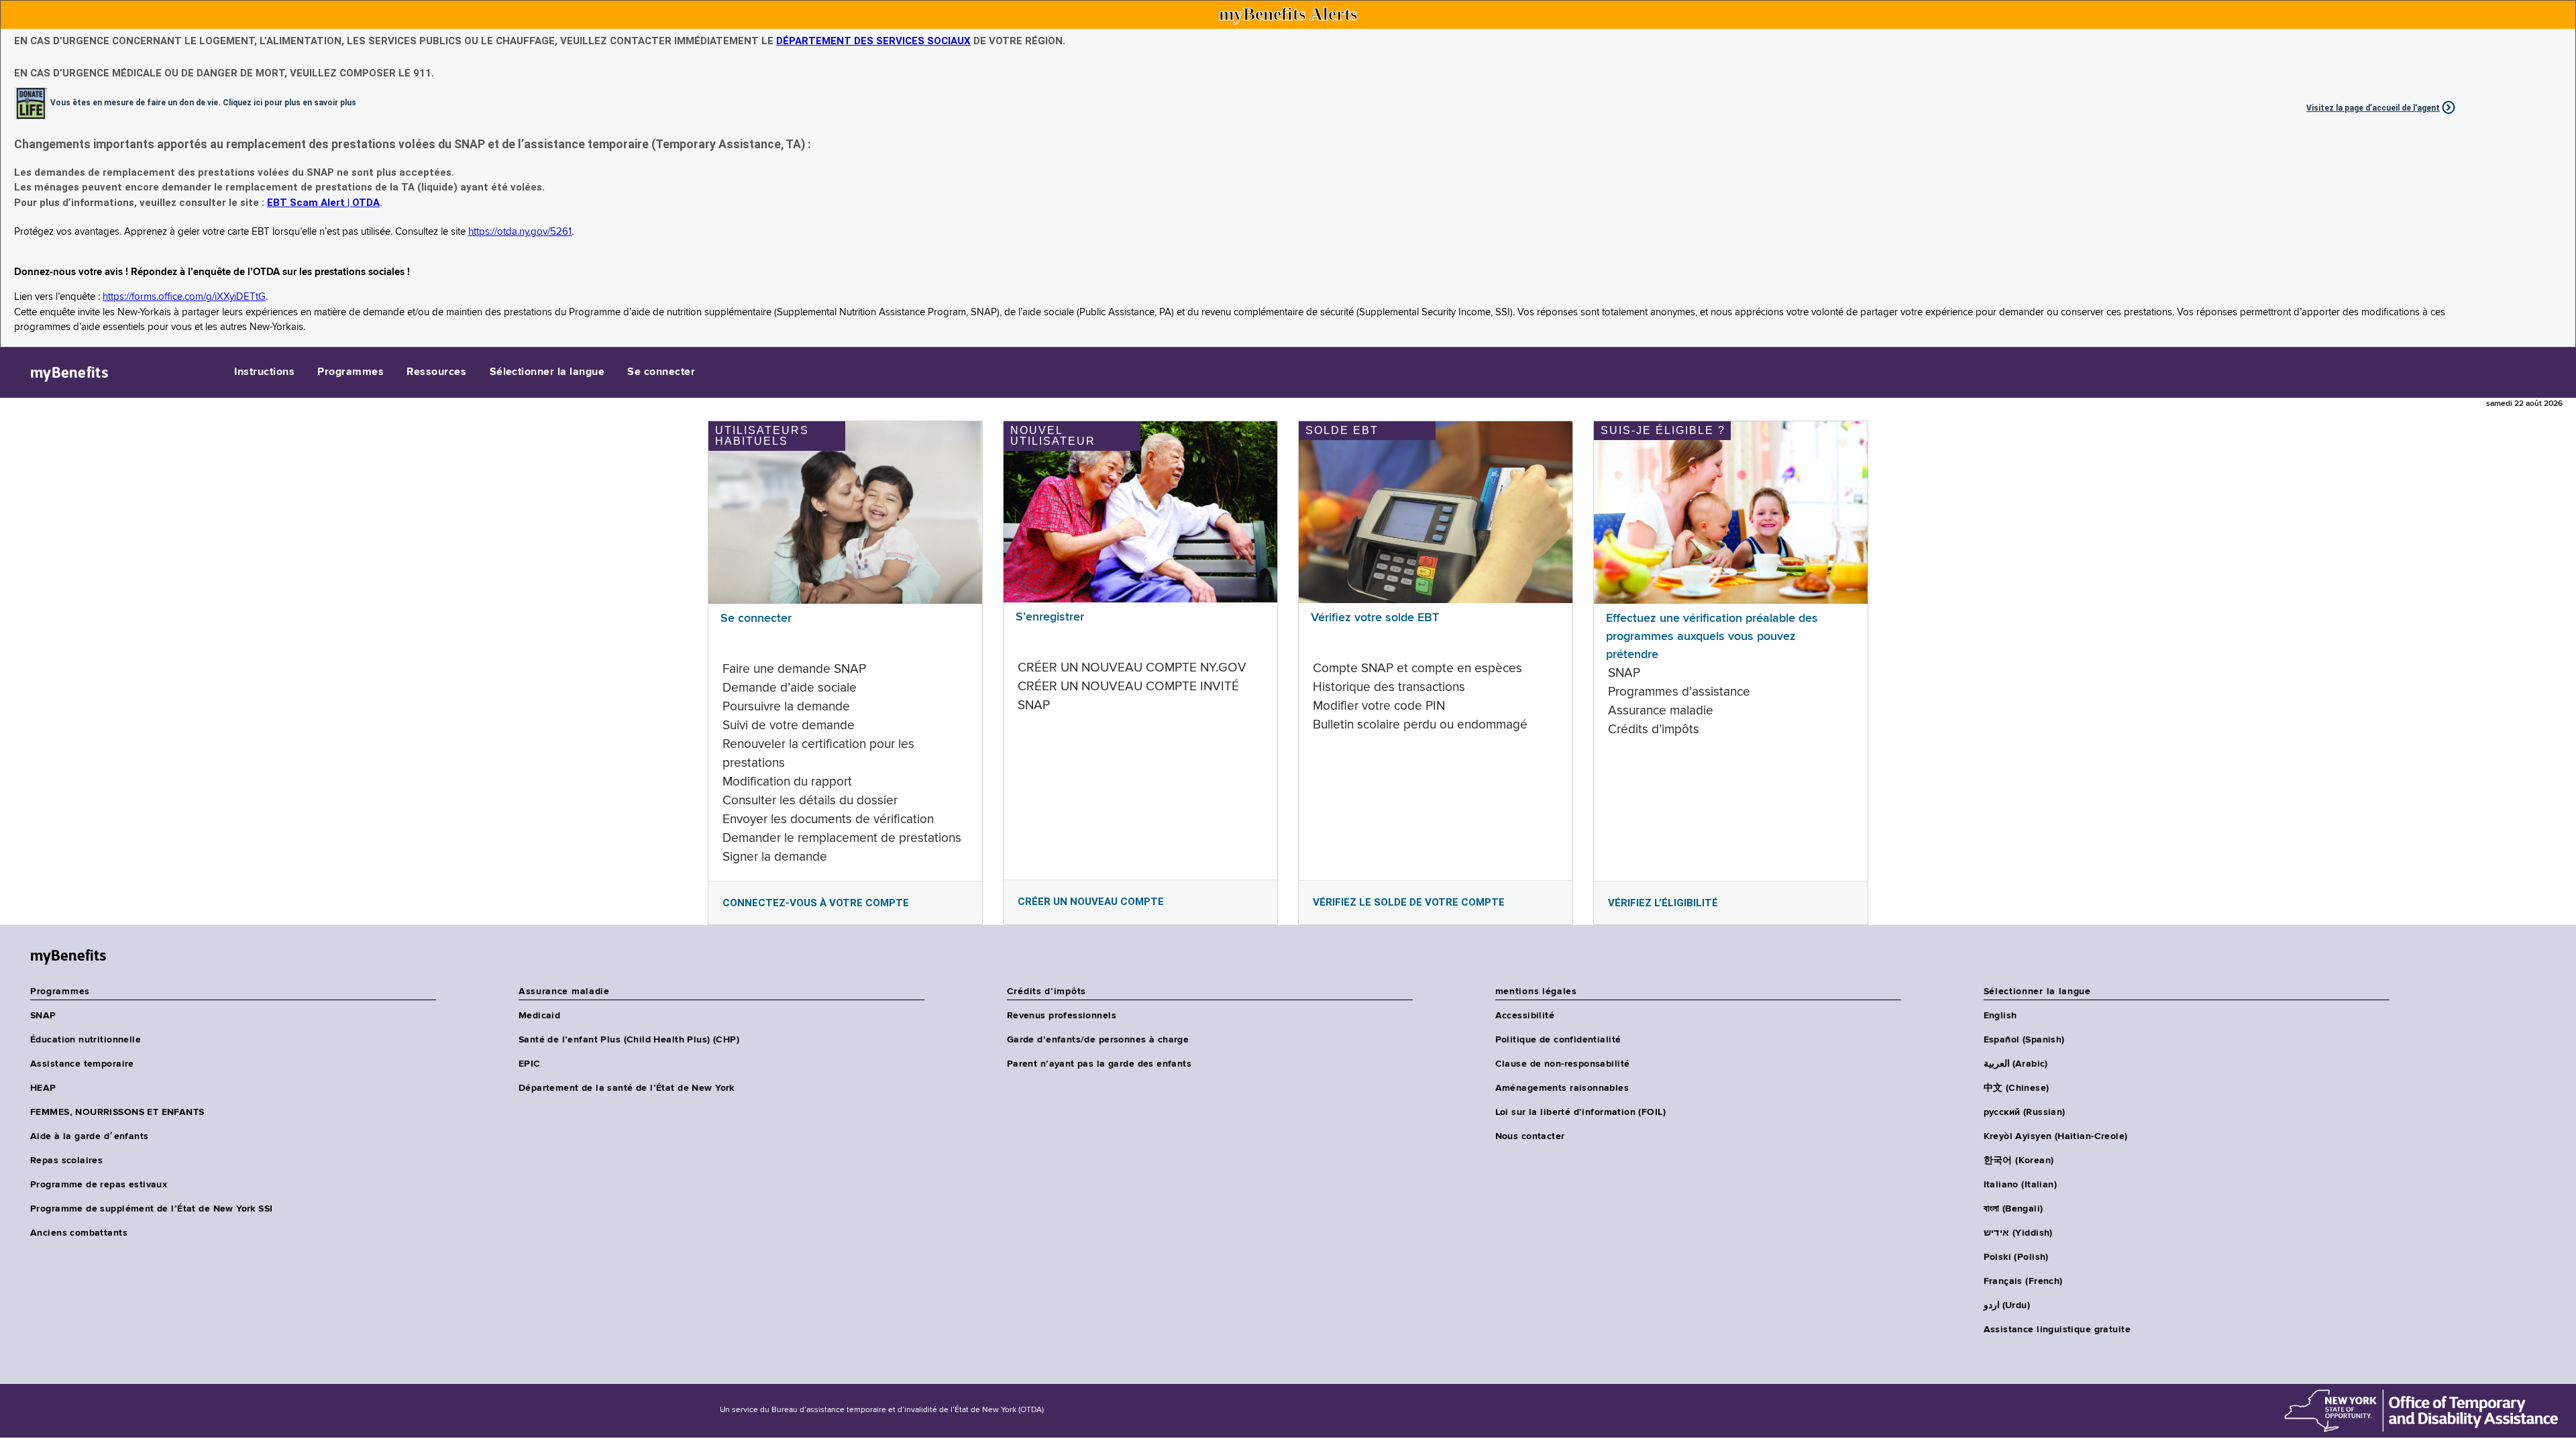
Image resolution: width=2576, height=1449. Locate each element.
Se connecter (661, 372)
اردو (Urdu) (2007, 1305)
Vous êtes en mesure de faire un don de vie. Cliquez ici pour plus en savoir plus (203, 102)
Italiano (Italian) (2021, 1185)
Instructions (264, 372)
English (2000, 1016)
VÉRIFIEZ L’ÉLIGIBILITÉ (1663, 903)
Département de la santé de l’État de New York (627, 1088)
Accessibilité (1525, 1016)
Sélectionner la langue (547, 372)
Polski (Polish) (2016, 1257)
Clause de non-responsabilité (1563, 1064)
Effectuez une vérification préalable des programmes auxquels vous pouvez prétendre (1712, 637)
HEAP (43, 1088)
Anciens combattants (79, 1233)
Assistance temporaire (82, 1064)
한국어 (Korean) (2019, 1161)
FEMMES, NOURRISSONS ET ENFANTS (117, 1112)
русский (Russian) (2025, 1112)
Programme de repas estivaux (99, 1185)
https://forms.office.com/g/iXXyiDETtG (184, 297)
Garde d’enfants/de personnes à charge (1098, 1040)
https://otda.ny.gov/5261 (520, 232)
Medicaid (539, 1016)
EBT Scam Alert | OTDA (323, 203)
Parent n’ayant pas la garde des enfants (1099, 1064)
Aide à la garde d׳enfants (90, 1136)
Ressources (436, 372)
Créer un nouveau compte (1091, 902)
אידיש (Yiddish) (2018, 1233)
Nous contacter (1530, 1136)
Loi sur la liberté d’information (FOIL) (1580, 1112)
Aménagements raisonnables (1562, 1088)
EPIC (530, 1064)
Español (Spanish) (2024, 1040)
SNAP (43, 1016)
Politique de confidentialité (1558, 1040)
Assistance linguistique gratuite (2057, 1330)
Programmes (351, 372)
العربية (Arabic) (2016, 1064)
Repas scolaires (66, 1161)
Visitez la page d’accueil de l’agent (2373, 108)
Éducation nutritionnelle (86, 1040)
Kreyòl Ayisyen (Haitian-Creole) (2056, 1136)
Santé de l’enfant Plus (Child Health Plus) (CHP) (629, 1040)
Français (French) (2023, 1281)
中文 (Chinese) (2017, 1088)
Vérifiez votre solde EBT (1375, 618)
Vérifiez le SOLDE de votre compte (1409, 902)
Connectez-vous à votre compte (816, 903)
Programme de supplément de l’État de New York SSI (152, 1209)
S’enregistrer (1050, 617)
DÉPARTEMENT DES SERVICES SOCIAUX (873, 41)
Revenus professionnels (1062, 1016)
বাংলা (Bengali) (2014, 1209)
